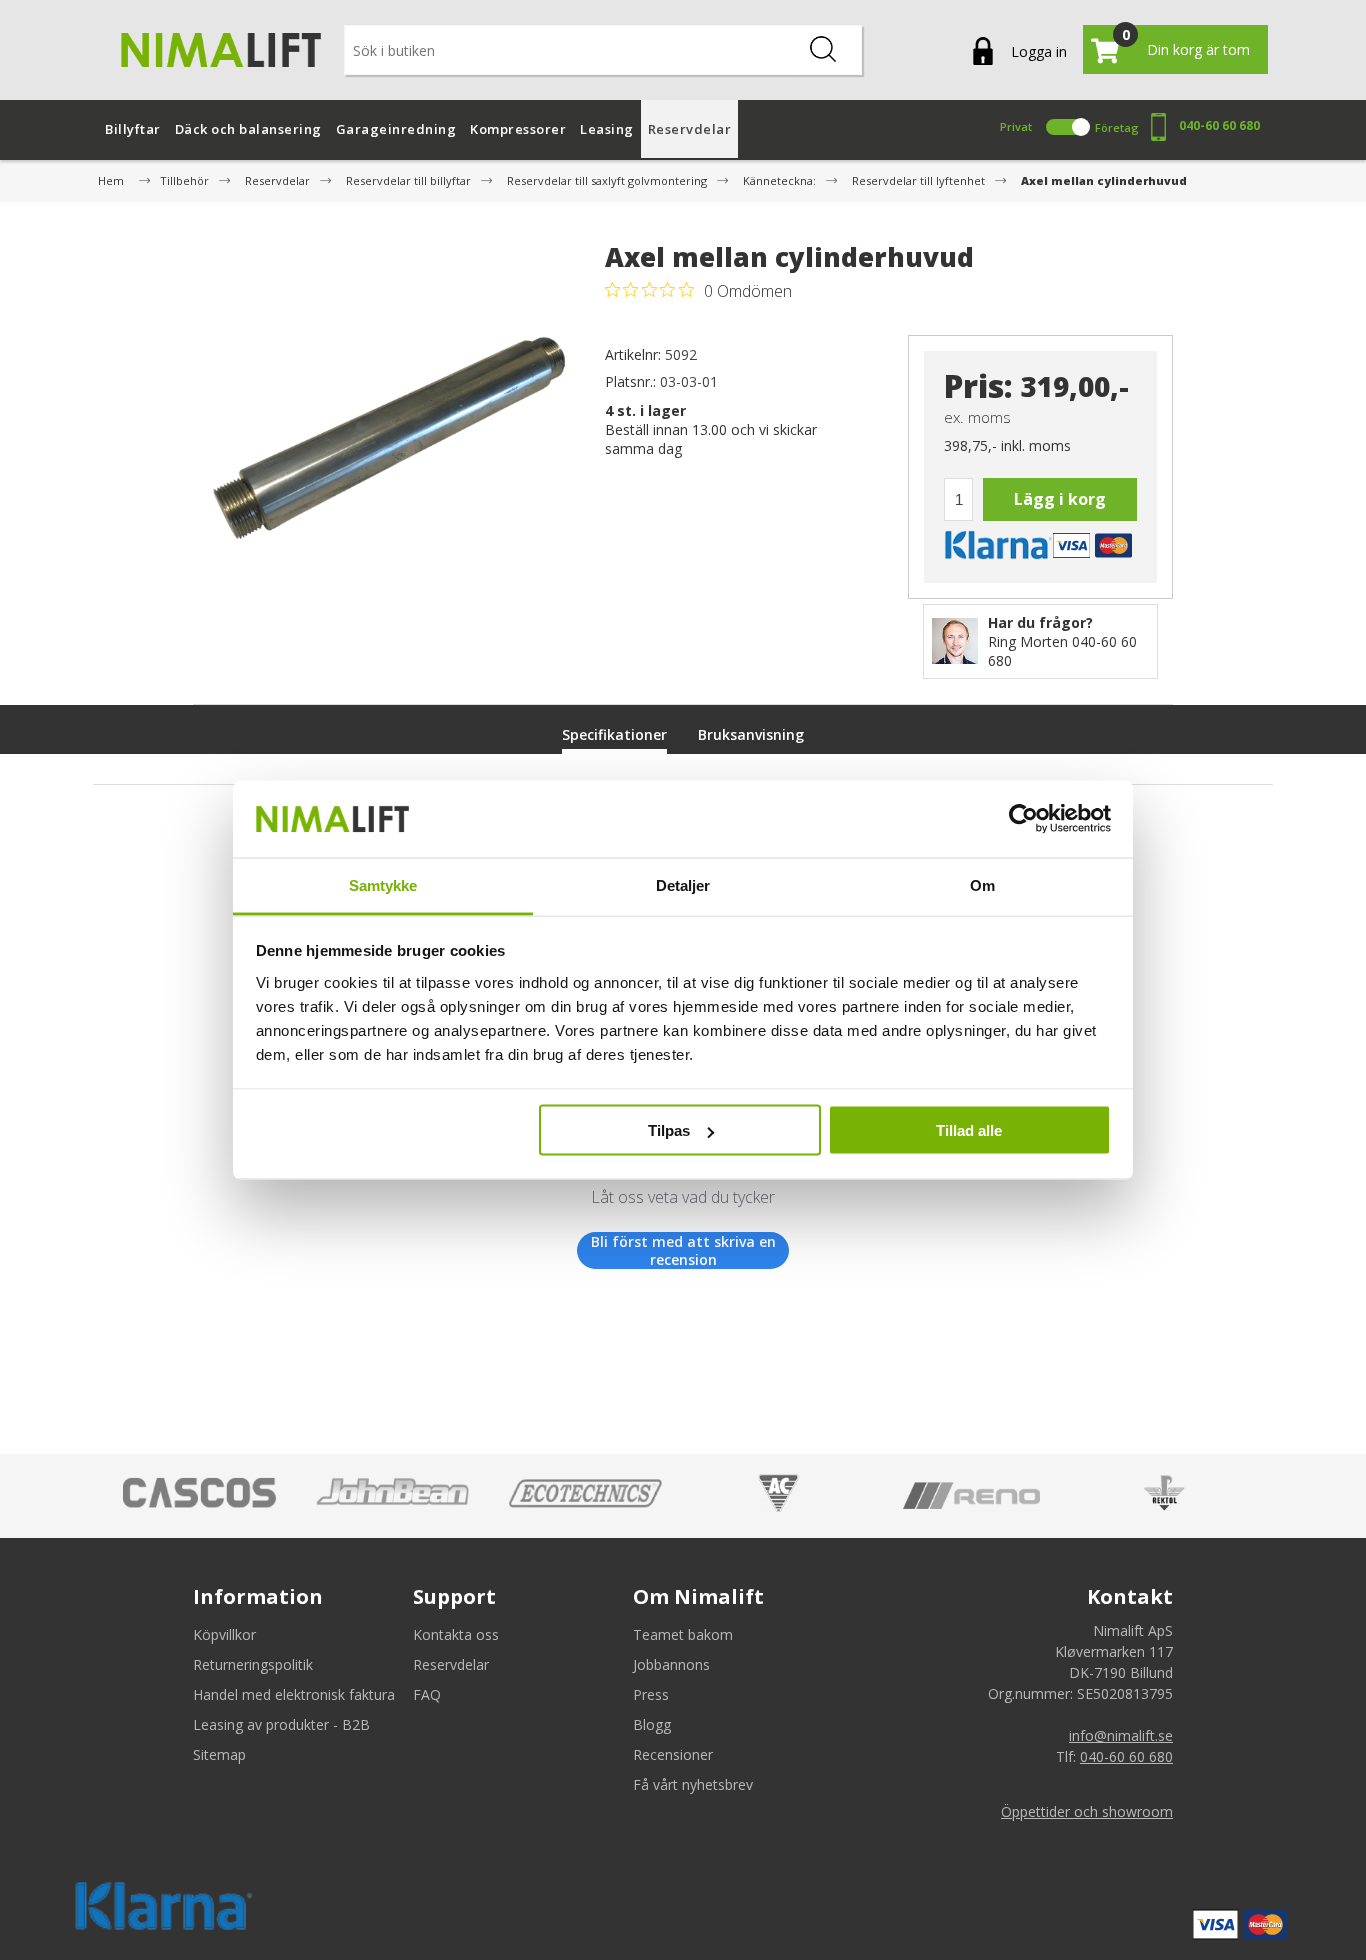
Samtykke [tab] (383, 884)
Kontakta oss (456, 1634)
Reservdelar (451, 1664)
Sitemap (219, 1754)
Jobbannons (671, 1664)
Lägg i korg (1060, 499)
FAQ (427, 1694)
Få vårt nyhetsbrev (693, 1784)
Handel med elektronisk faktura (294, 1694)
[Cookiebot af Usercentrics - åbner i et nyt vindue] (1023, 819)
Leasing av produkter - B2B (281, 1724)
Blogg (652, 1724)
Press (651, 1694)
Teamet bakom (683, 1634)
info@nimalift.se (1121, 1735)
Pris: (978, 386)
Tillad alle (969, 1130)
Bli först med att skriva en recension (683, 1250)
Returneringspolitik (253, 1664)
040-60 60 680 (1219, 125)
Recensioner (673, 1754)
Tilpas (669, 1130)
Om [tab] (982, 884)
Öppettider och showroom (1087, 1811)
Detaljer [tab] (683, 884)
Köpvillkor (224, 1634)
